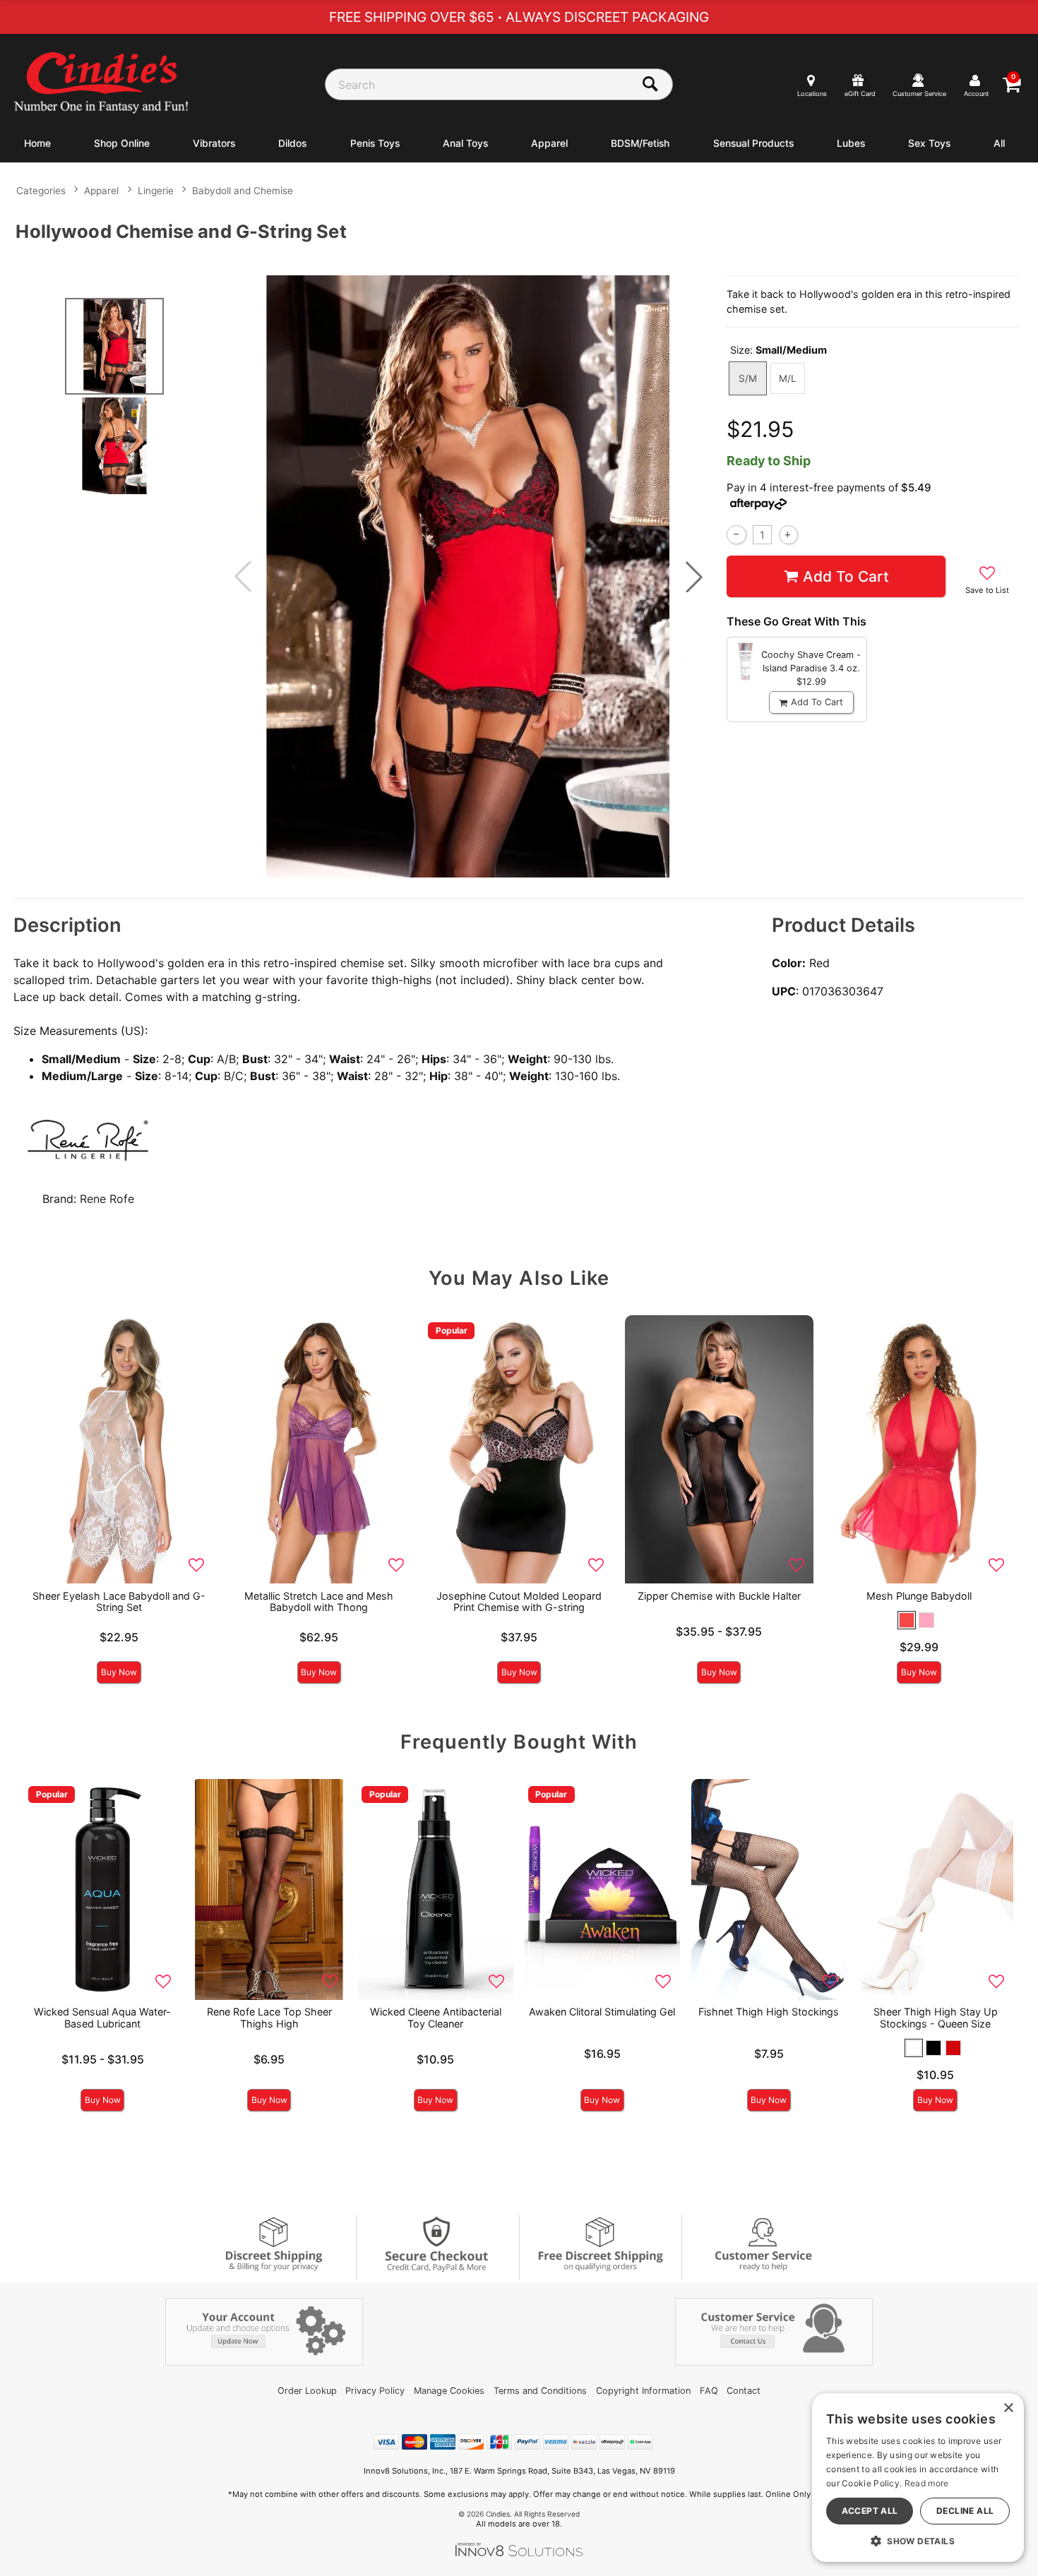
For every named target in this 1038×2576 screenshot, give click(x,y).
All (999, 143)
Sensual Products (753, 143)
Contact (744, 2391)
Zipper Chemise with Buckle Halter (719, 1596)
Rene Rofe (107, 1199)
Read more (927, 2483)
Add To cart (846, 576)
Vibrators (214, 143)
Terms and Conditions (540, 2391)
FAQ (709, 2391)
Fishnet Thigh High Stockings (769, 2012)
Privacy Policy (375, 2391)
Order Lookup (307, 2391)
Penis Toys (375, 143)
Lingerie (156, 191)
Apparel (549, 143)
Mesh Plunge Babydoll (919, 1596)
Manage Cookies (449, 2391)
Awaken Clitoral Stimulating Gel (602, 2012)
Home (37, 143)
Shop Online (122, 143)
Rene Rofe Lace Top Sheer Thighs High (269, 2017)
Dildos (292, 143)
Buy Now (119, 1672)
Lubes (851, 143)
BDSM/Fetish (640, 143)
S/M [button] (748, 378)
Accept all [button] (870, 2511)
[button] (694, 577)
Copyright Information (643, 2391)
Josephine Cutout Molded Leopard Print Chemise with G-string (519, 1601)
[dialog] (918, 2478)
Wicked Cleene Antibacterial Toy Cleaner (436, 2017)
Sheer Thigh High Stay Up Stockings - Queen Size (936, 2017)
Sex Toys (929, 143)
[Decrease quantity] (736, 535)
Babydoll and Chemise (243, 191)
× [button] (1008, 2408)
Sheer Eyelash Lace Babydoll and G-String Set (119, 1601)
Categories (41, 191)
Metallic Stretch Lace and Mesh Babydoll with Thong (319, 1601)
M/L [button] (788, 378)
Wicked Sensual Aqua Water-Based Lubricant (102, 2017)
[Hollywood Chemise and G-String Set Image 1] (468, 576)
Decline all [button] (965, 2511)
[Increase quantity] (788, 535)
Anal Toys (465, 143)
